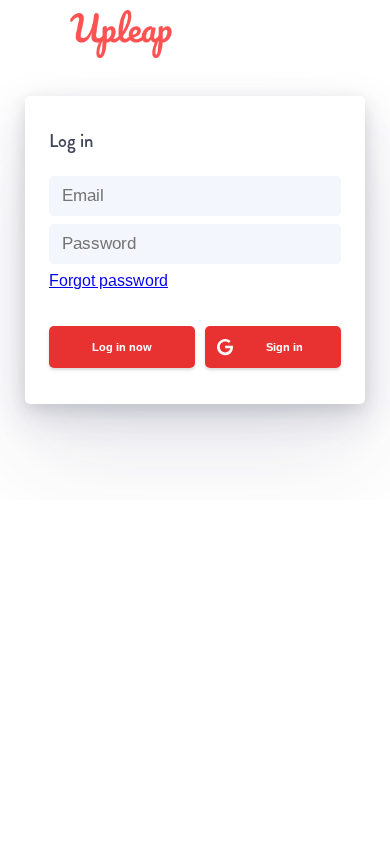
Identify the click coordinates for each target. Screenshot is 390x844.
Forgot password (108, 280)
